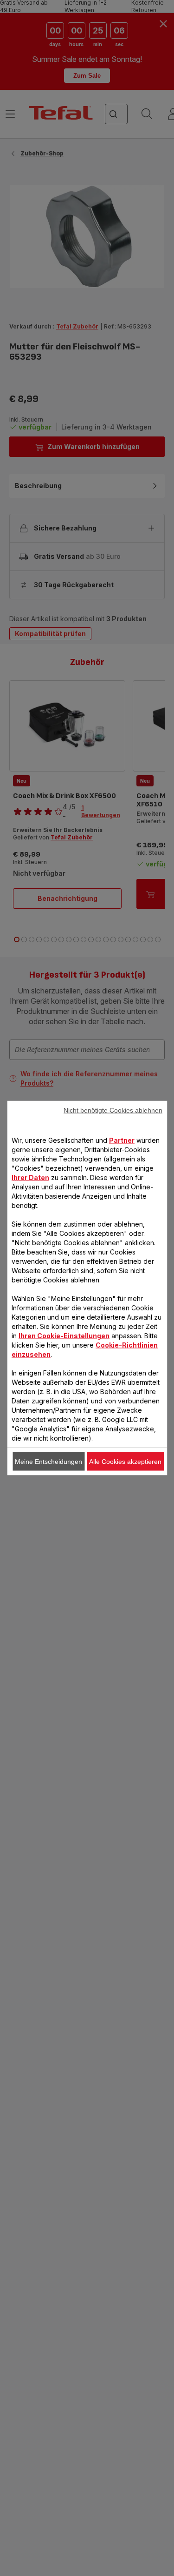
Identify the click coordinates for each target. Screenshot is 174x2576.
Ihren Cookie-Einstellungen (64, 1336)
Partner (122, 1140)
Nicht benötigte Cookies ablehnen (113, 1110)
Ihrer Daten (30, 1177)
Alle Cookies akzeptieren (125, 1462)
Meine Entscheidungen (48, 1462)
